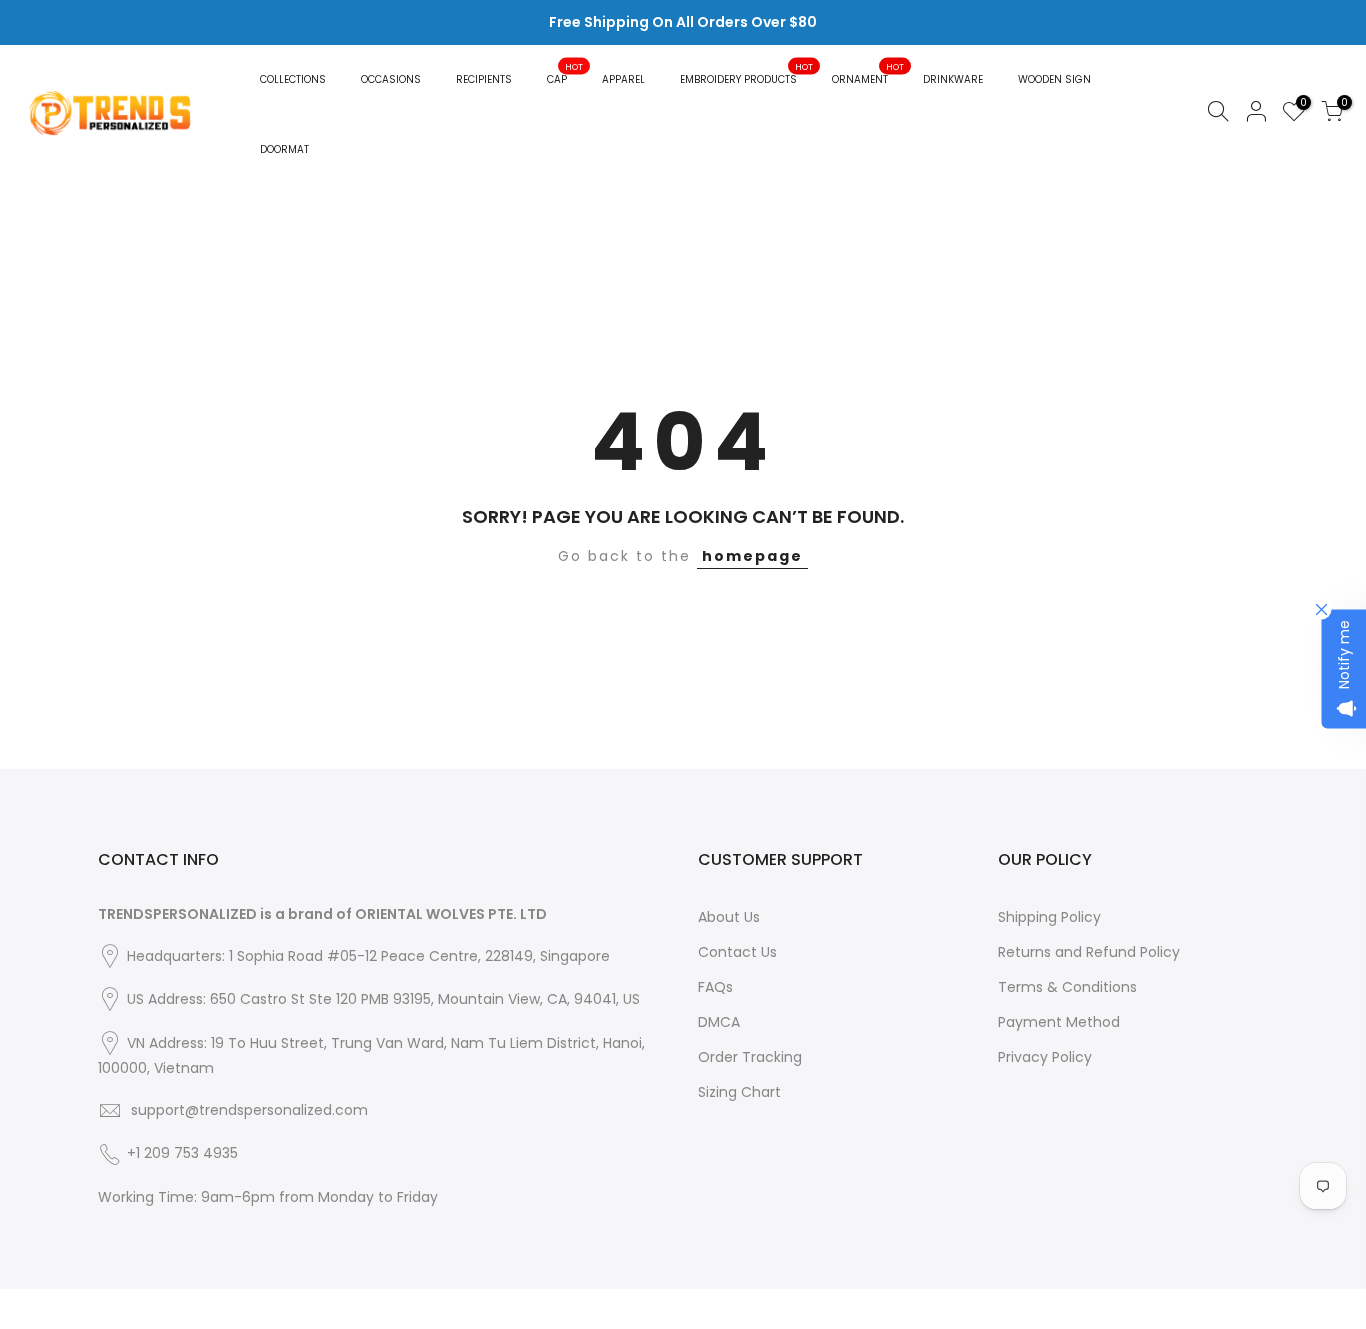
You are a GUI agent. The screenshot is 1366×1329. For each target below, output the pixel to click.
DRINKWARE (953, 79)
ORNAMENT (868, 73)
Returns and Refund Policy (1089, 952)
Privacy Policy (1045, 1057)
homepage (752, 556)
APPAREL (623, 79)
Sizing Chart (739, 1092)
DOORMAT (284, 149)
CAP (565, 73)
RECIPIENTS (484, 79)
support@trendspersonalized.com (249, 1110)
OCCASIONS (391, 79)
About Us (729, 917)
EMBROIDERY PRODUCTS (746, 73)
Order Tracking (750, 1057)
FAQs (715, 987)
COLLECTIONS (293, 79)
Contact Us (737, 952)
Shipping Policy (1049, 917)
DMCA (719, 1022)
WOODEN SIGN (1054, 79)
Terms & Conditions (1067, 987)
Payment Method (1059, 1022)
